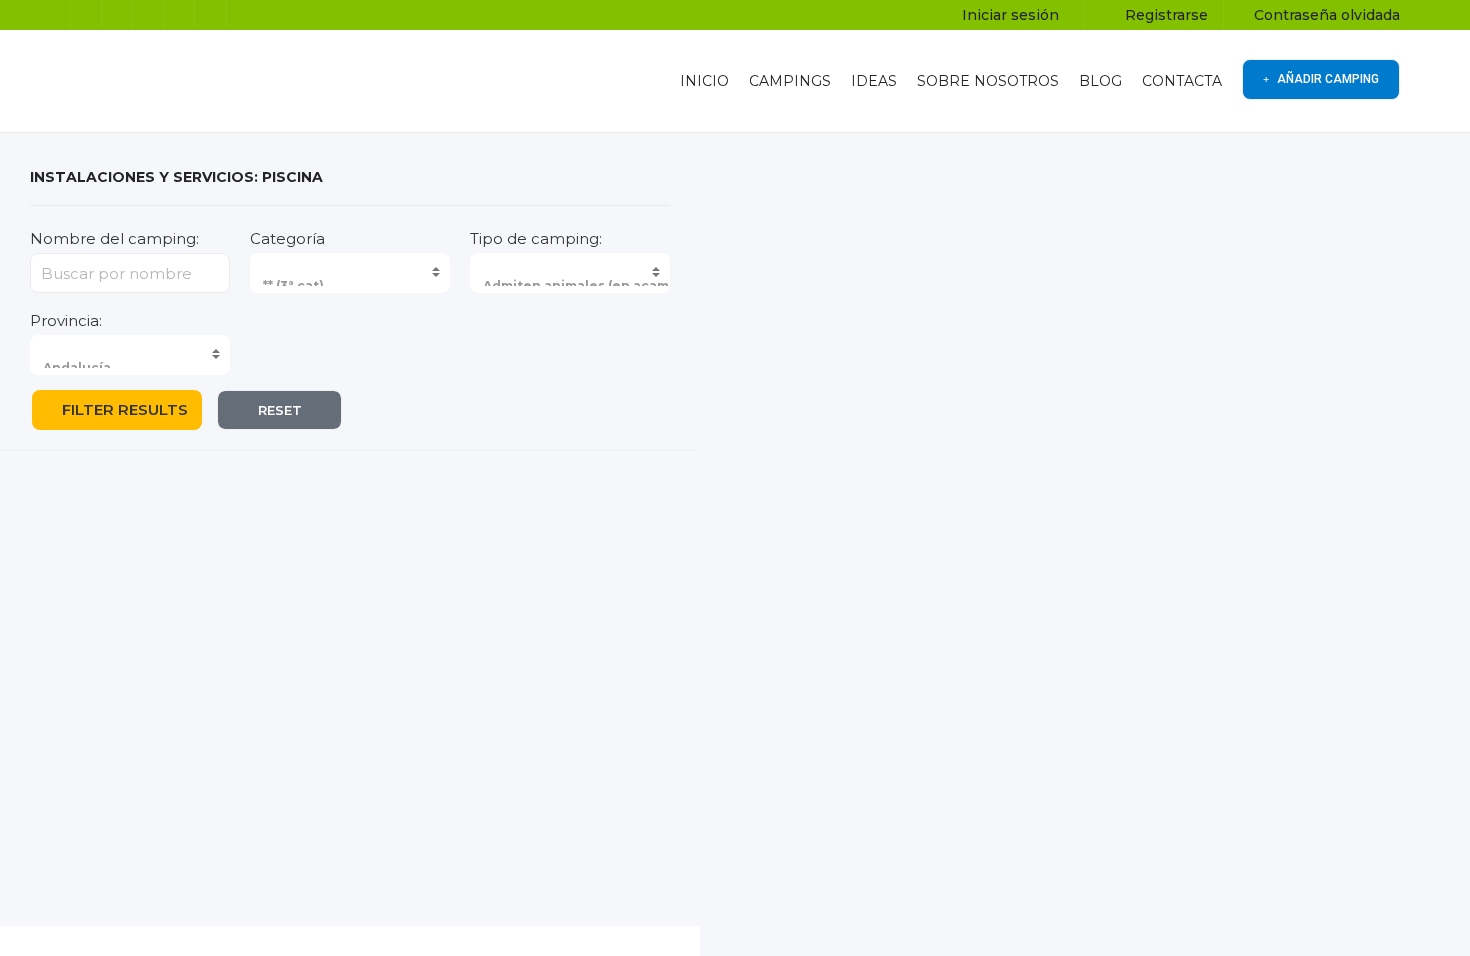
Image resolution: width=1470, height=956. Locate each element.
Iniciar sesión (1008, 15)
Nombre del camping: (114, 238)
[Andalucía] (160, 367)
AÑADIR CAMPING (1326, 79)
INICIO (704, 81)
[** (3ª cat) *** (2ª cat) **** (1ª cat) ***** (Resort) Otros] (350, 273)
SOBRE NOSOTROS (988, 81)
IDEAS (874, 81)
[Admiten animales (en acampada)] (600, 285)
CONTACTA (1182, 81)
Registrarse (1164, 15)
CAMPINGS (790, 81)
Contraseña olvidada (1325, 15)
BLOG (1100, 81)
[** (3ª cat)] (380, 285)
